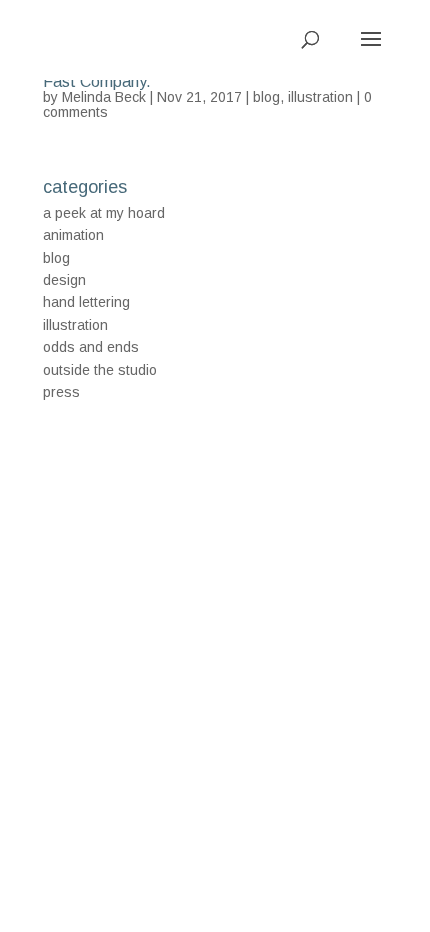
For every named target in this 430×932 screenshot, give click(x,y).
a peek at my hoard (104, 213)
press (61, 392)
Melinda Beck (104, 97)
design (64, 280)
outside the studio (100, 370)
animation (73, 235)
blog (266, 97)
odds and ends (91, 347)
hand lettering (86, 302)
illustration (320, 97)
